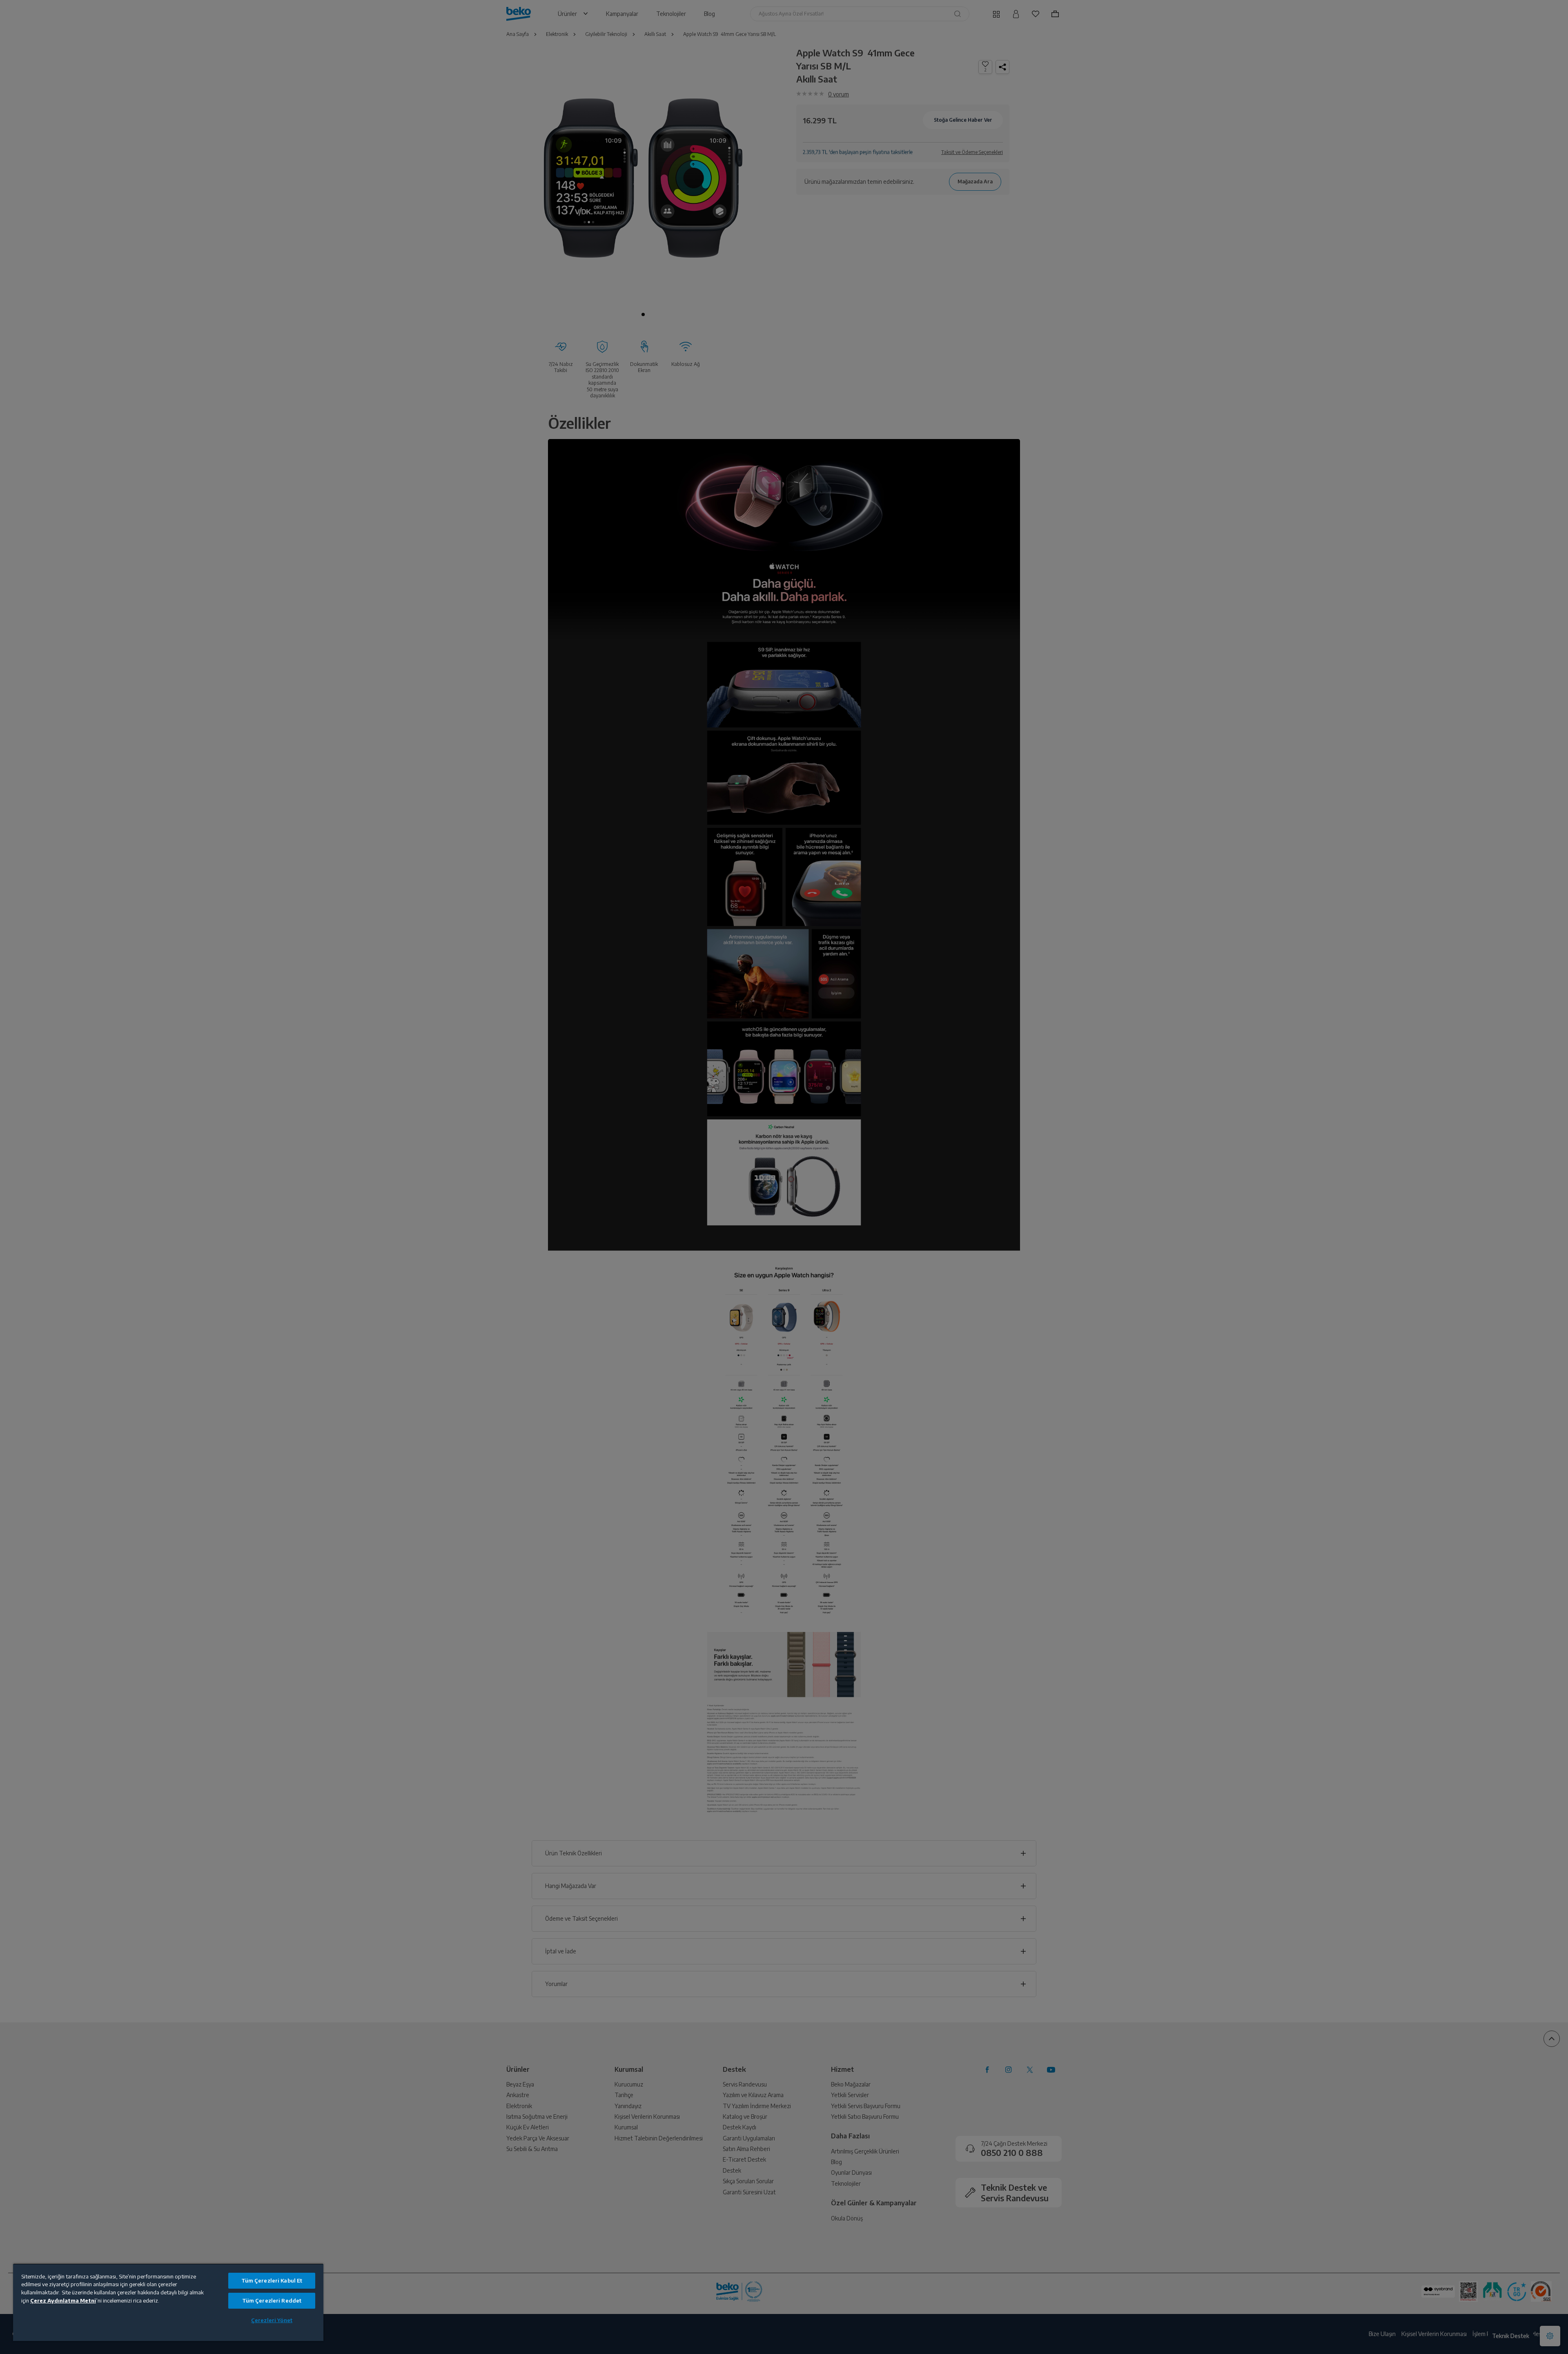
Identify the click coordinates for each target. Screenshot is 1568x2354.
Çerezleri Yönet (272, 2320)
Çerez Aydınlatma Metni (63, 2300)
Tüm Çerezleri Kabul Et (272, 2280)
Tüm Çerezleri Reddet (272, 2300)
